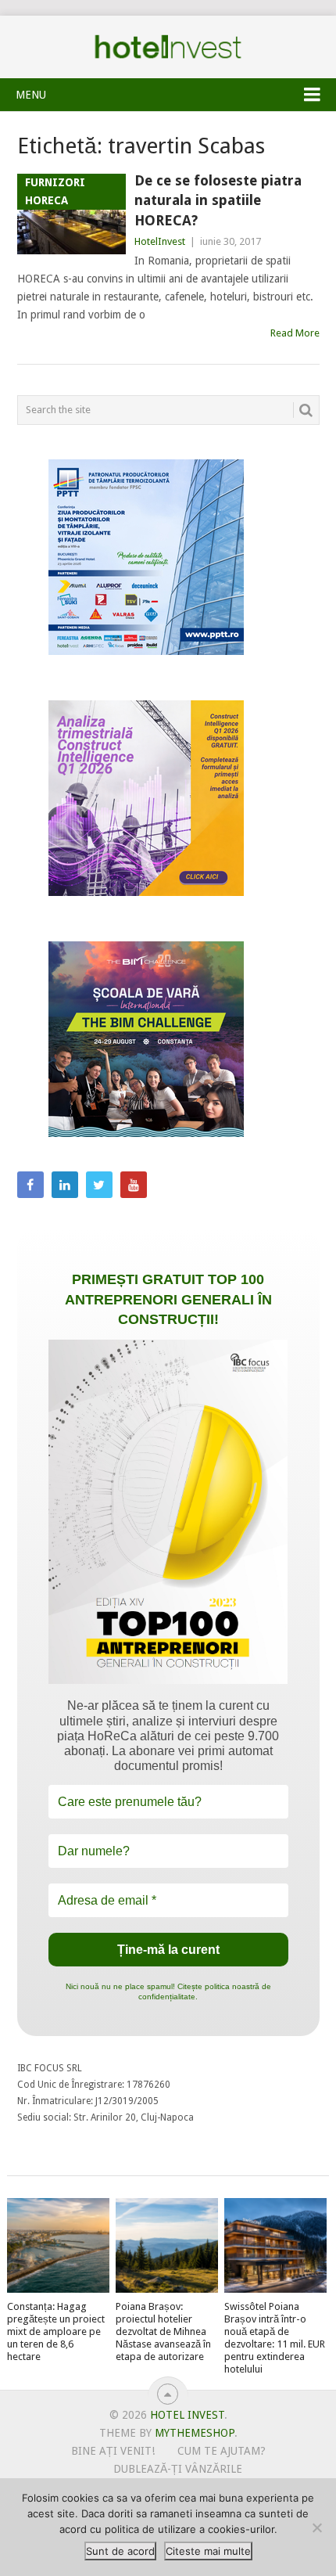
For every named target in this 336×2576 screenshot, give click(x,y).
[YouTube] (134, 1185)
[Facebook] (30, 1185)
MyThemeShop (195, 2433)
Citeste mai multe (208, 2551)
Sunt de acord (120, 2551)
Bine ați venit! (113, 2451)
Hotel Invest (168, 47)
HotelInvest (160, 241)
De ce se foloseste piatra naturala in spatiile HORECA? (218, 200)
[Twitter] (99, 1185)
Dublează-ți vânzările (178, 2469)
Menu (31, 95)
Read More (295, 333)
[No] (316, 2527)
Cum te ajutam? (222, 2451)
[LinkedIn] (65, 1185)
